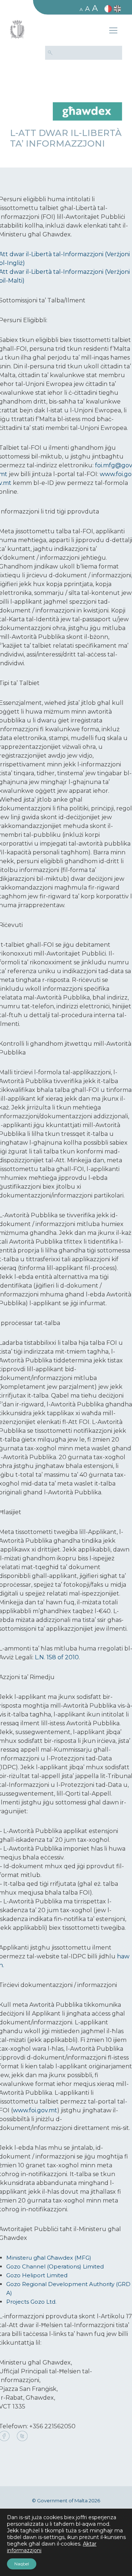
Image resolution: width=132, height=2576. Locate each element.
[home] (87, 111)
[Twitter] (22, 2437)
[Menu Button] (113, 32)
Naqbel (22, 2564)
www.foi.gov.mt (35, 2110)
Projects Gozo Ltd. (31, 2302)
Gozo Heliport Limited (37, 2275)
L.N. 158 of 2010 (57, 1657)
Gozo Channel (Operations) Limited (55, 2266)
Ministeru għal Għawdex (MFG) (49, 2258)
